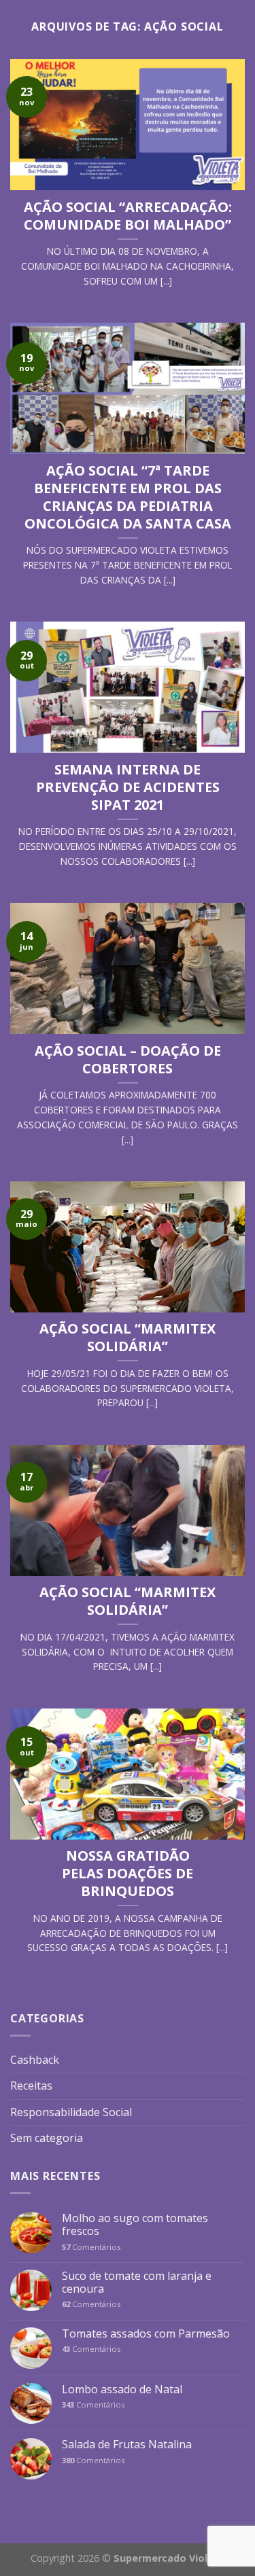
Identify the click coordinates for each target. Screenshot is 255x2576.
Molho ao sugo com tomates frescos (135, 2225)
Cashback (35, 2060)
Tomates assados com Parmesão (146, 2334)
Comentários (91, 2247)
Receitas (31, 2086)
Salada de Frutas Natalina (127, 2445)
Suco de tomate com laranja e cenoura (137, 2283)
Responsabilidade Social (71, 2112)
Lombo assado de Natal (122, 2390)
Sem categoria (47, 2138)
